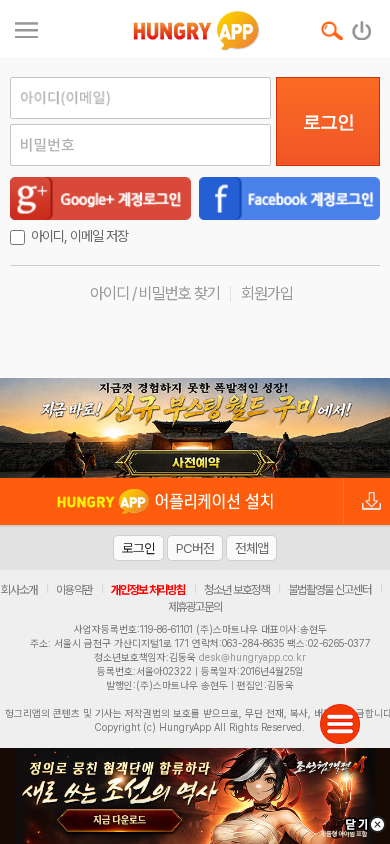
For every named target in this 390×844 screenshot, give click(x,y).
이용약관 (74, 590)
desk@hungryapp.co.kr (252, 657)
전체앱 (251, 548)
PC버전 (195, 548)
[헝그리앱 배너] (195, 428)
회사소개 (19, 590)
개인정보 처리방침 (148, 590)
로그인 (328, 122)
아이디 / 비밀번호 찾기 (155, 293)
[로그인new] (362, 26)
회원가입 (267, 293)
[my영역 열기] (26, 27)
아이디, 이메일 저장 (79, 236)
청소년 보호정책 (236, 590)
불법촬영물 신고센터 (329, 590)
